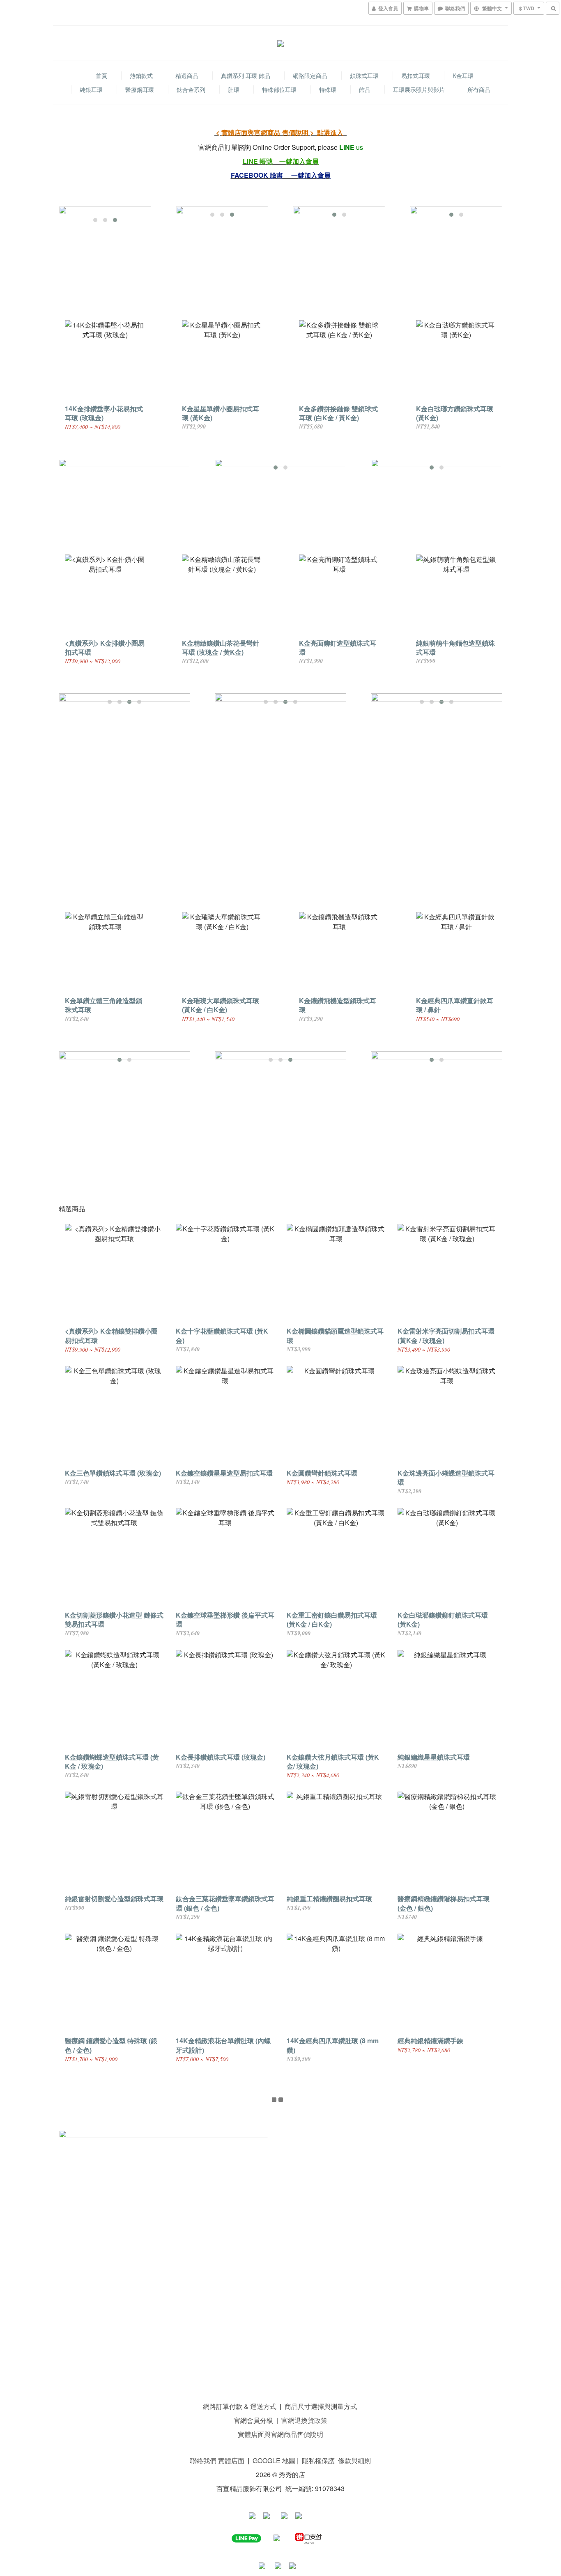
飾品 (365, 89)
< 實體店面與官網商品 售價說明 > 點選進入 (280, 132)
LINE (347, 147)
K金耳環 (463, 76)
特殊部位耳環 (279, 89)
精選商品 (187, 76)
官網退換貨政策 (304, 2420)
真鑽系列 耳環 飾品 (246, 76)
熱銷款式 (141, 76)
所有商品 (479, 89)
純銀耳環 (91, 89)
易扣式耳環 (416, 76)
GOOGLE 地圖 (274, 2460)
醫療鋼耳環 (140, 89)
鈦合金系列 (191, 89)
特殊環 (328, 89)
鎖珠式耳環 (364, 76)
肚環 (234, 89)
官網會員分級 (253, 2420)
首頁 (101, 76)
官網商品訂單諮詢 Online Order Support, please (268, 147)
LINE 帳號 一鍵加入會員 (281, 161)
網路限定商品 (310, 76)
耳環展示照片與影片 (419, 89)
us (360, 147)
